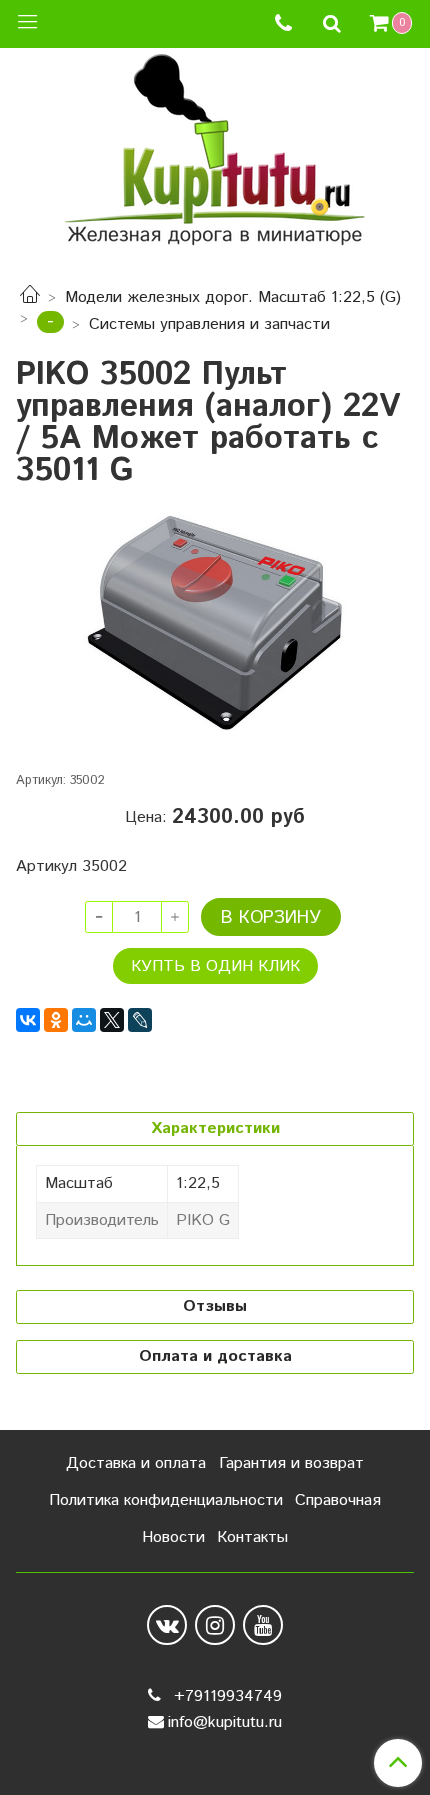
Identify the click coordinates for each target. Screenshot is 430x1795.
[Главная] (30, 297)
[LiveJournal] (140, 1020)
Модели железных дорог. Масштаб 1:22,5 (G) (233, 297)
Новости (173, 1537)
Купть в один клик (215, 966)
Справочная (338, 1500)
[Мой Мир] (84, 1020)
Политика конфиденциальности (166, 1500)
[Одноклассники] (56, 1020)
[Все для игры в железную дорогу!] (215, 156)
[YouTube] (263, 1625)
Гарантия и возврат (291, 1463)
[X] (112, 1020)
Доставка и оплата (136, 1463)
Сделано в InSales (214, 1763)
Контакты (252, 1537)
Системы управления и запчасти (209, 324)
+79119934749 (225, 1696)
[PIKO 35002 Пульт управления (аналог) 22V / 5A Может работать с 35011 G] (215, 623)
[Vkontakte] (167, 1625)
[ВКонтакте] (28, 1020)
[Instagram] (215, 1625)
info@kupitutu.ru (225, 1722)
